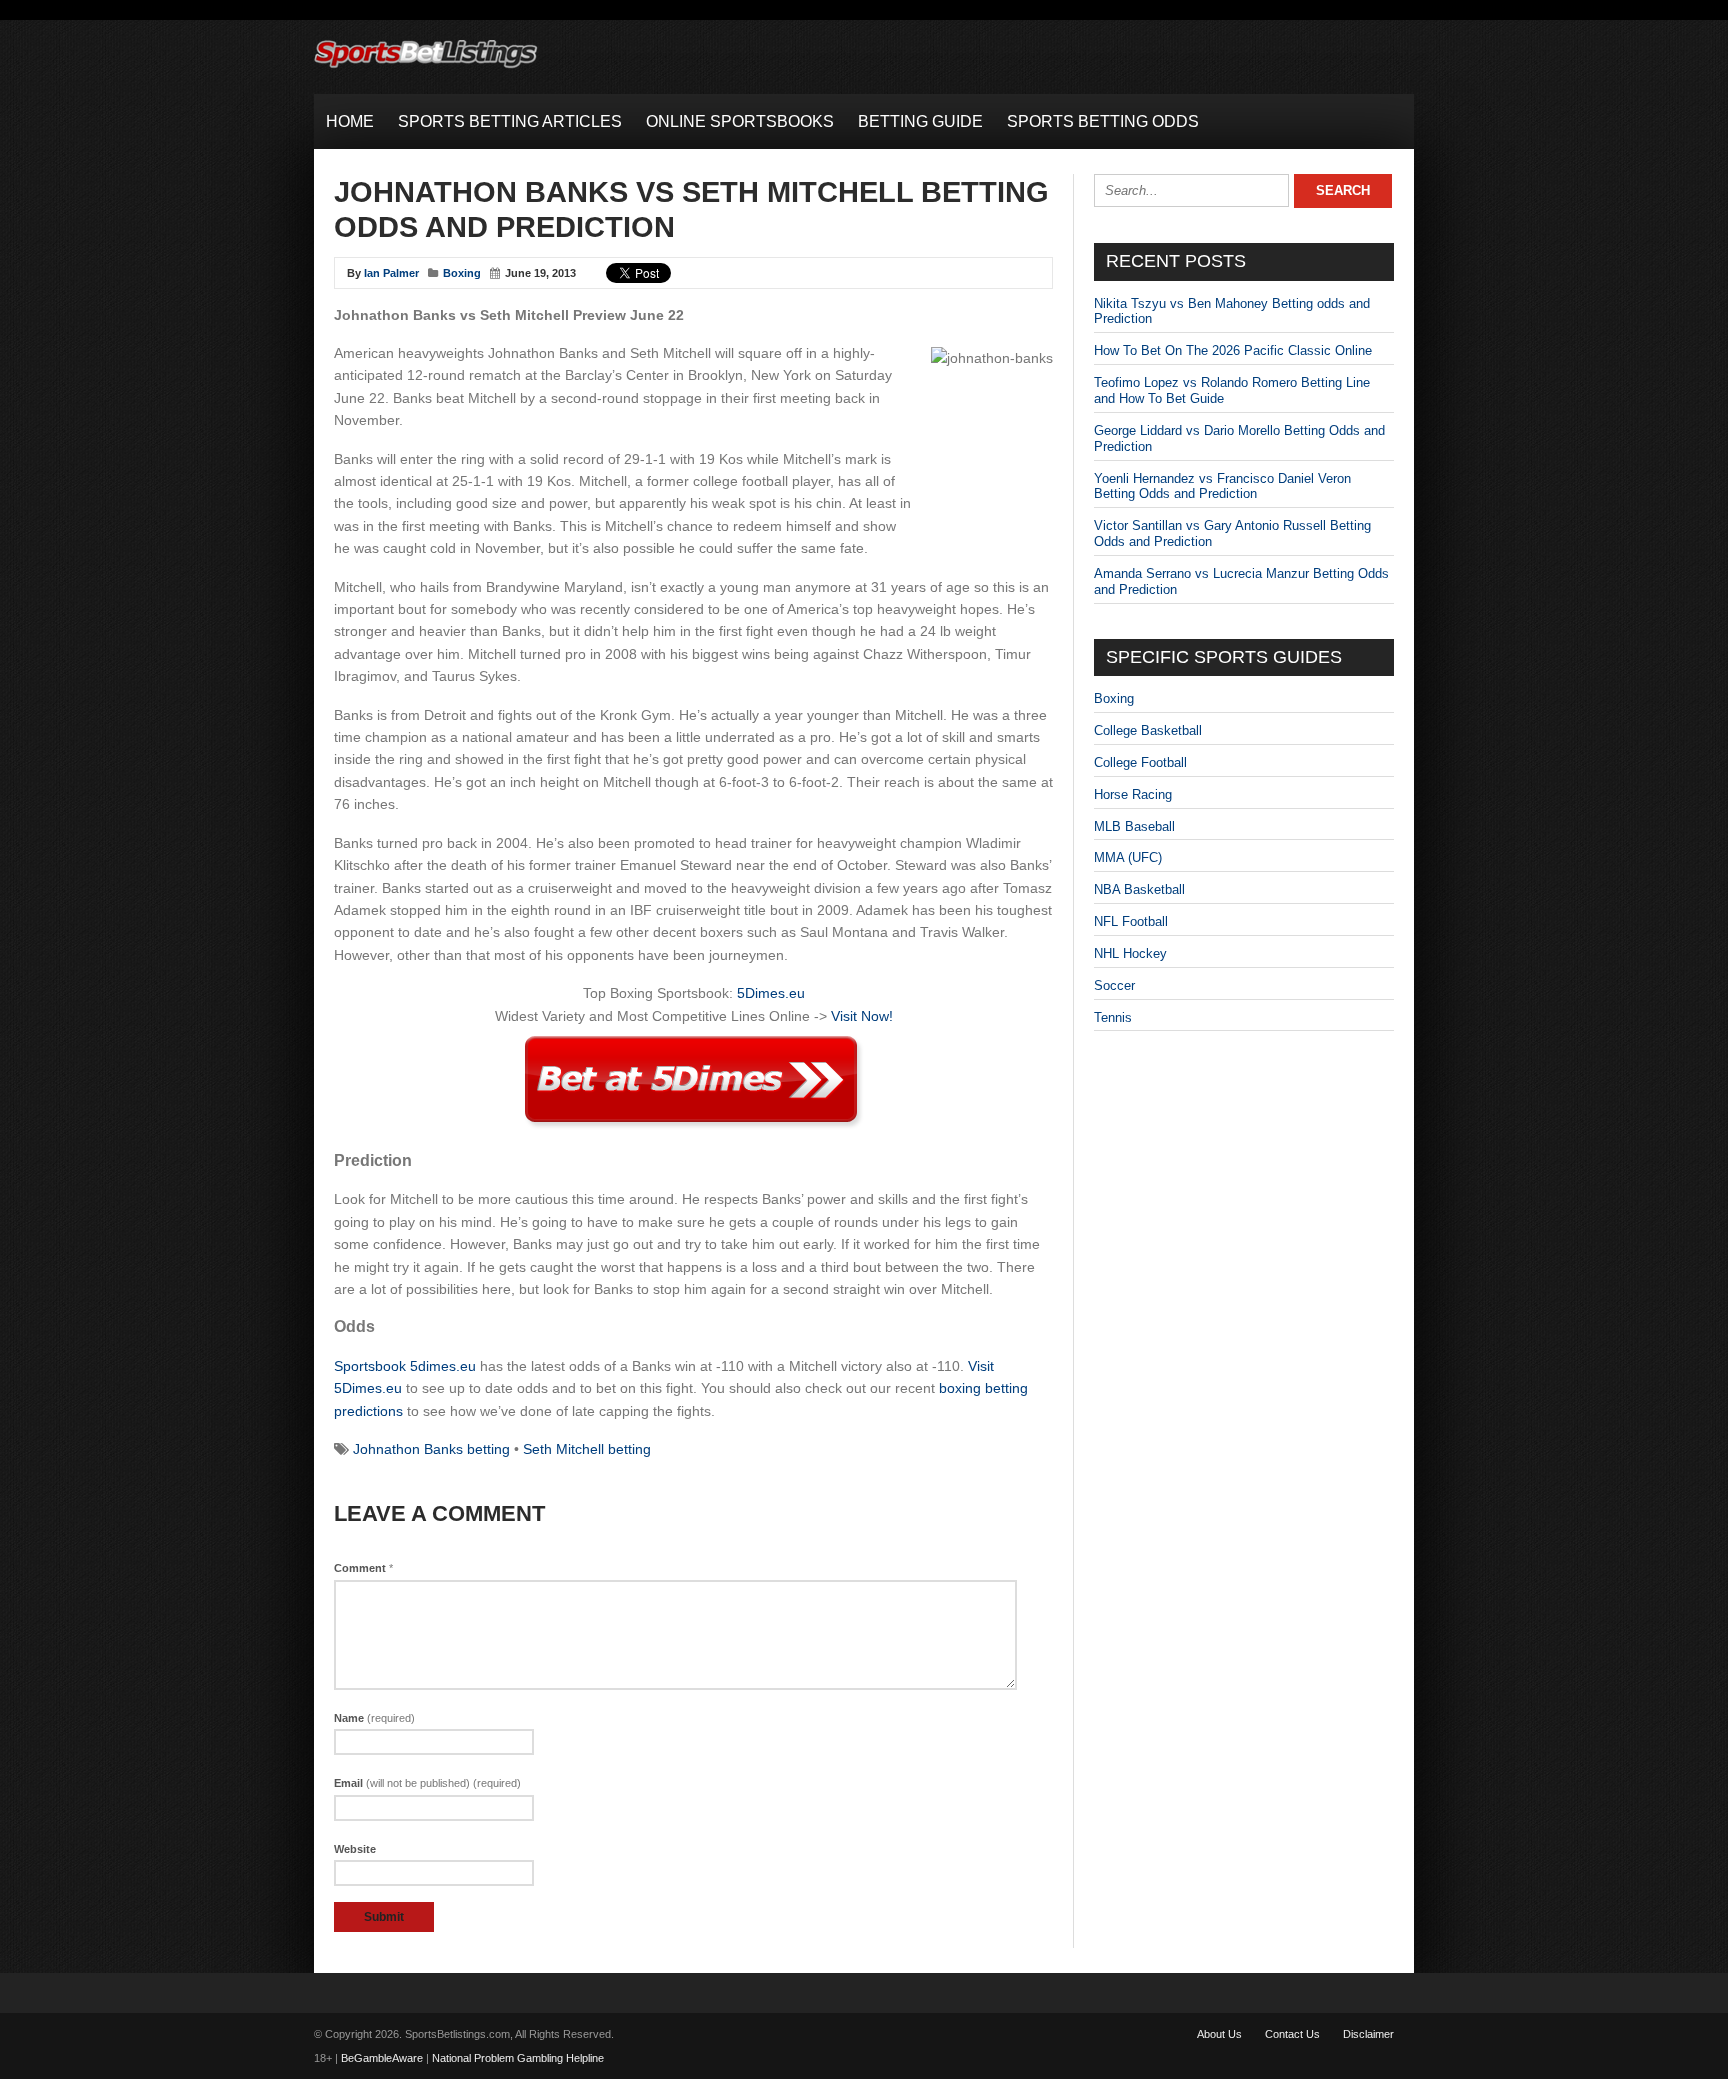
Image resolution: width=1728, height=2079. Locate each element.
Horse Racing (1133, 794)
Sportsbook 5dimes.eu (405, 1366)
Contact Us (1292, 2034)
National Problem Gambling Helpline (518, 2058)
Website (355, 1849)
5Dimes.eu (771, 993)
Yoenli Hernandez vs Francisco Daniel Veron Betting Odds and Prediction (1222, 486)
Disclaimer (1368, 2034)
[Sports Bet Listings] (426, 68)
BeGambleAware (382, 2058)
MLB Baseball (1134, 826)
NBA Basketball (1139, 889)
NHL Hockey (1130, 953)
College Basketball (1148, 730)
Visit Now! (862, 1016)
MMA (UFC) (1128, 857)
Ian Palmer (391, 273)
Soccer (1114, 985)
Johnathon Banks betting (431, 1449)
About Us (1219, 2034)
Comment (363, 1568)
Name (374, 1718)
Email (427, 1783)
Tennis (1113, 1017)
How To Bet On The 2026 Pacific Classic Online (1233, 350)
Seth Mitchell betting (587, 1449)
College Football (1140, 762)
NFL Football (1131, 921)
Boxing (462, 273)
